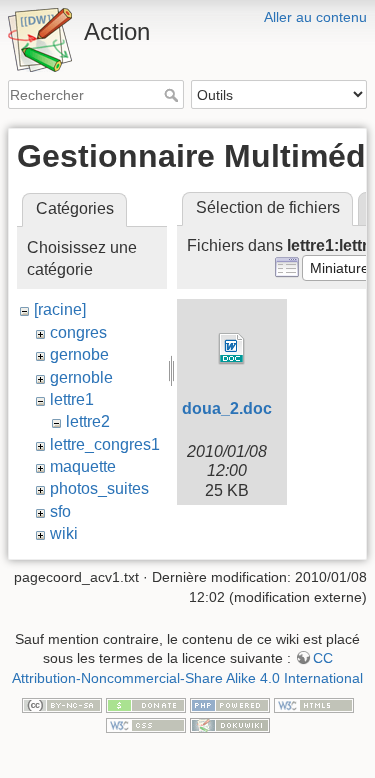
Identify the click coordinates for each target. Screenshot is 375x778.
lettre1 (72, 399)
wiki (64, 533)
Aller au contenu (315, 17)
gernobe (79, 354)
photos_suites (99, 488)
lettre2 (88, 421)
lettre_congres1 (105, 444)
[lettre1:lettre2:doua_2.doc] (232, 349)
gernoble (81, 377)
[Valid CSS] (146, 724)
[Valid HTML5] (314, 704)
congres (78, 332)
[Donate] (146, 704)
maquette (83, 466)
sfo (60, 511)
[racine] (60, 309)
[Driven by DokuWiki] (230, 724)
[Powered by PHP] (230, 704)
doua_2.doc (227, 408)
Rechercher (173, 95)
